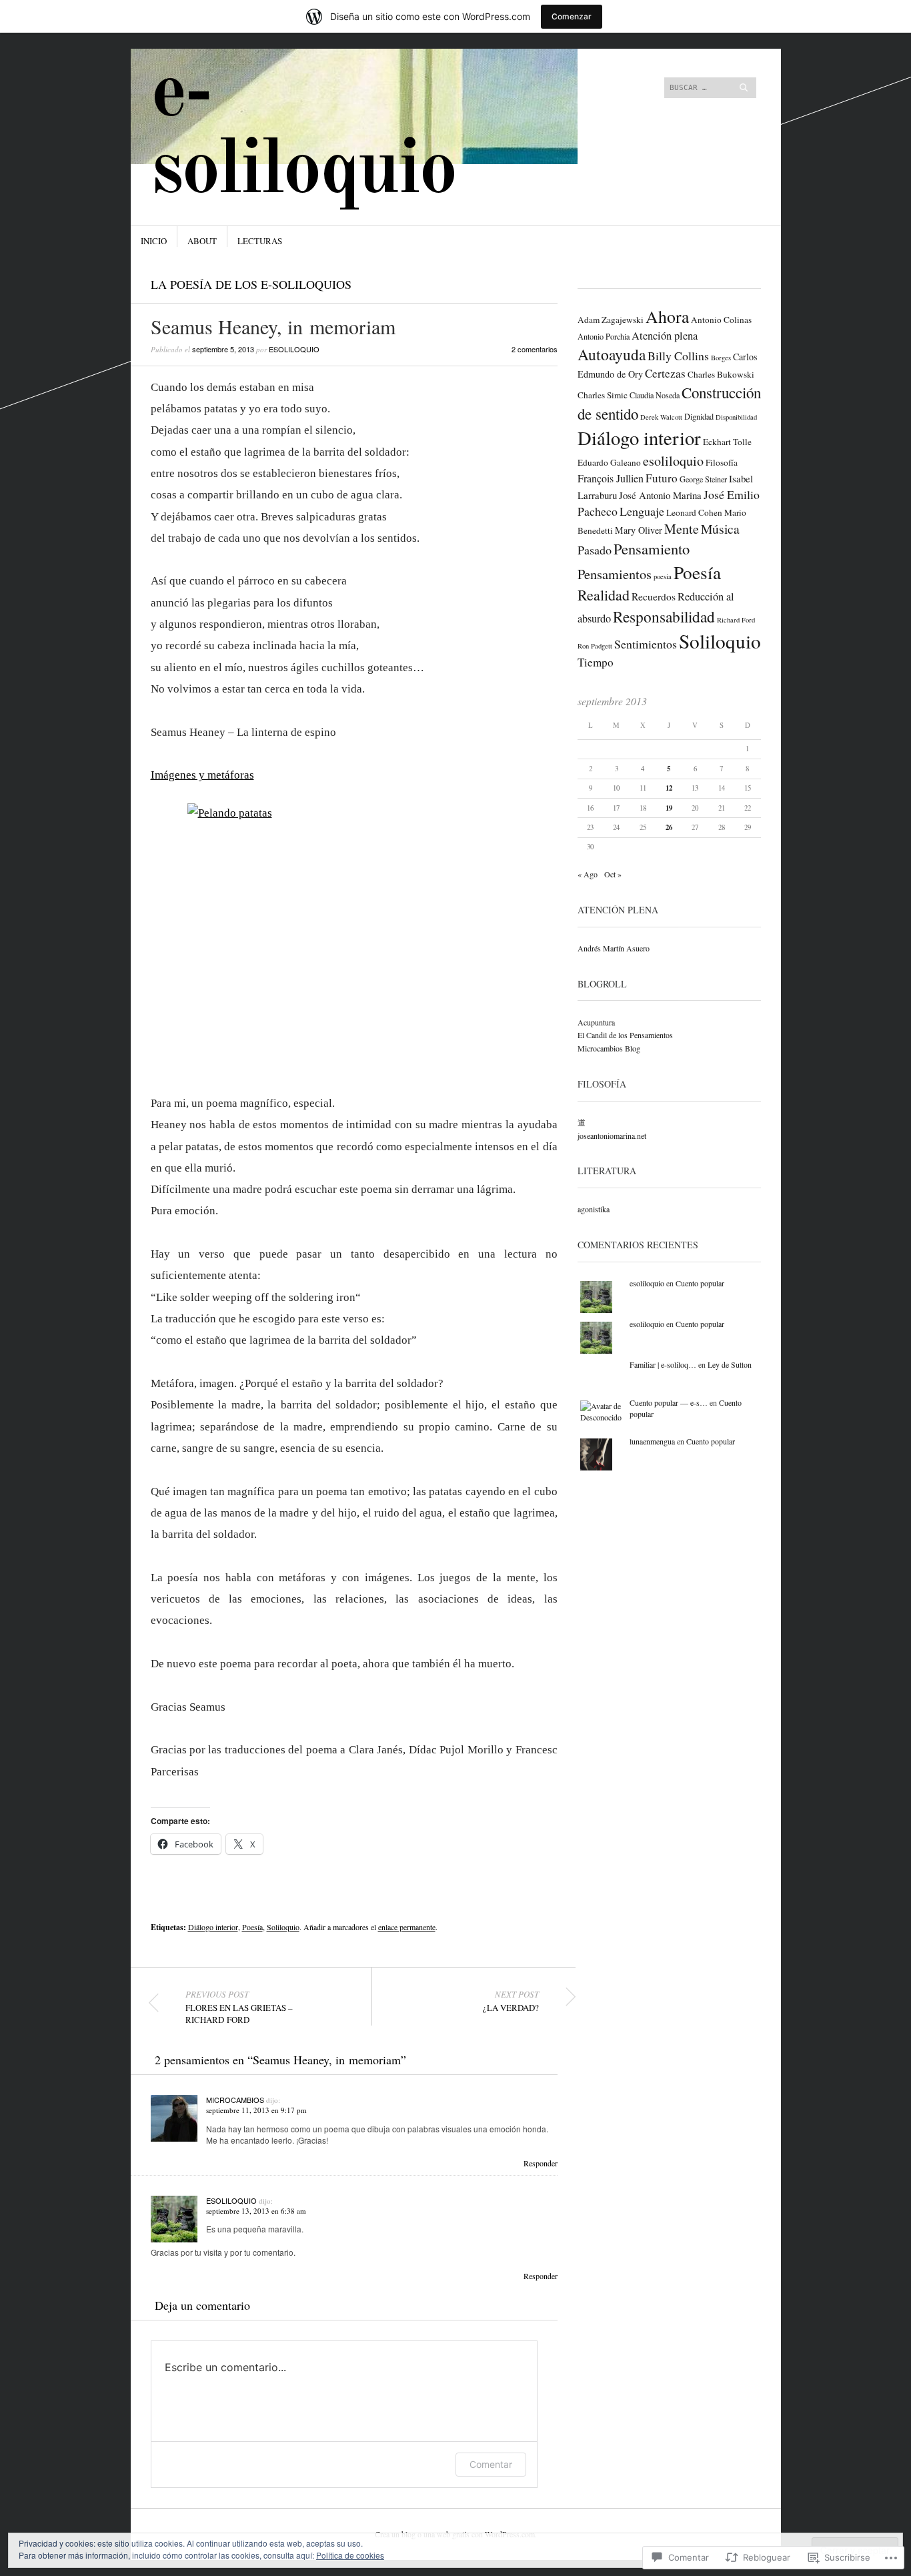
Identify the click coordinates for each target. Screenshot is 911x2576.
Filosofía (722, 462)
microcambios (235, 2100)
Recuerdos (654, 596)
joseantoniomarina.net (612, 1136)
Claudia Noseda (655, 395)
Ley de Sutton (730, 1364)
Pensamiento (652, 548)
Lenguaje (642, 511)
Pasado (595, 550)
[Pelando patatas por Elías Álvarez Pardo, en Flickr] (354, 928)
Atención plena (665, 336)
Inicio (154, 241)
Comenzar (572, 16)
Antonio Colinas (721, 320)
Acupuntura (596, 1022)
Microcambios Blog (609, 1048)
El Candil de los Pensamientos (625, 1035)
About (202, 241)
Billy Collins (678, 356)
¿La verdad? (511, 2001)
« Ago (588, 874)
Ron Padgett (595, 646)
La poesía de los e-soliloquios (251, 284)
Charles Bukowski (721, 374)
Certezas (665, 373)
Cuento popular (700, 1283)
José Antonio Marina (660, 495)
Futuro (662, 478)
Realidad (604, 595)
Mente (682, 529)
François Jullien (611, 478)
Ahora (667, 316)
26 (669, 827)
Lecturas (260, 241)
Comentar (491, 2464)
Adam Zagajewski (611, 320)
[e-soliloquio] (355, 99)
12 (669, 788)
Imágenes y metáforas (202, 775)
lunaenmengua (652, 1441)
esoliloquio (294, 349)
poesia (663, 576)
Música (720, 529)
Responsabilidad (664, 616)
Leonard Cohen (694, 512)
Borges (721, 358)
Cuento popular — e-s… (669, 1402)
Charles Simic (603, 395)
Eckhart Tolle (727, 442)
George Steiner (703, 479)
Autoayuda (612, 354)
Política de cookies (350, 2555)
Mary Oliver (639, 530)
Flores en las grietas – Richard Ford (239, 2007)
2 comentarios (535, 349)
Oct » (613, 874)
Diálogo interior (213, 1927)
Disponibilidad (736, 417)
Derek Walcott (661, 417)
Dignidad (699, 416)
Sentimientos (646, 644)
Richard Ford (736, 620)
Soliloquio (283, 1927)
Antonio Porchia (604, 336)
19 (669, 808)
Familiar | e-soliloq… (663, 1364)
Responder (541, 2163)
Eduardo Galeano (609, 462)
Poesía (252, 1927)
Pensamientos (615, 574)
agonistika (594, 1209)
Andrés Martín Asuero (614, 948)
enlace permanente (407, 1927)
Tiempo (596, 662)
